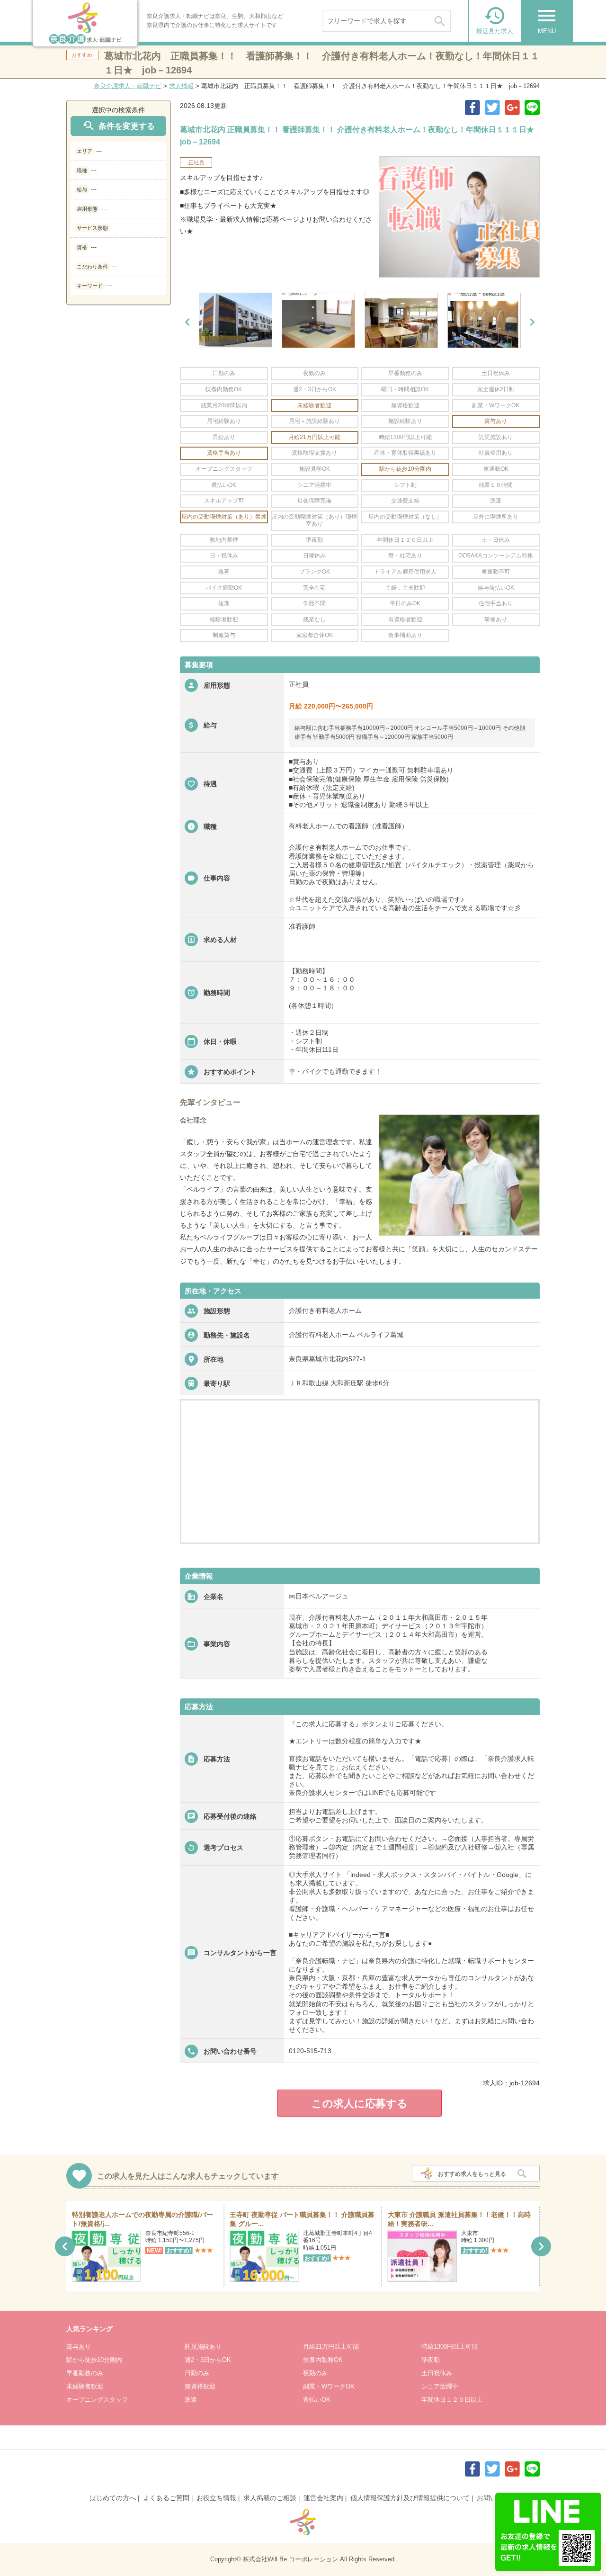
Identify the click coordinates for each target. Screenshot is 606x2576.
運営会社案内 (323, 2498)
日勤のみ (197, 2373)
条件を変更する (118, 126)
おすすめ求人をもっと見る (472, 2174)
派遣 (191, 2400)
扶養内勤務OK (323, 2360)
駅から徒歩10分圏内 (94, 2360)
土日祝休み (437, 2373)
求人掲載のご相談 (270, 2498)
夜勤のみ (315, 2373)
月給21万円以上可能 (331, 2347)
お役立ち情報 (216, 2498)
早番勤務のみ (85, 2373)
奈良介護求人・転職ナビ (128, 86)
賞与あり (79, 2347)
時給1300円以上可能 (450, 2347)
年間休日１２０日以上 (452, 2400)
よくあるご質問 (166, 2498)
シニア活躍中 (440, 2386)
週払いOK (317, 2400)
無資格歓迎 (200, 2386)
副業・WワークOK (329, 2386)
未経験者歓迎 (85, 2386)
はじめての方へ (113, 2498)
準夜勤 (431, 2360)
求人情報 (181, 86)
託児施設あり (203, 2347)
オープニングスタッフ (97, 2400)
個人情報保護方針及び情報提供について (410, 2498)
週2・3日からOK (208, 2360)
